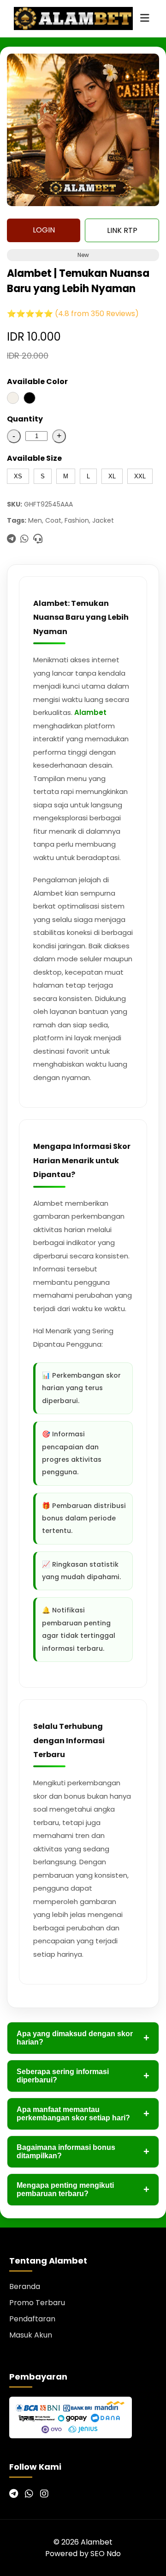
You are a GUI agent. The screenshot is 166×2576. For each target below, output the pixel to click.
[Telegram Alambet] (14, 2494)
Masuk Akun (31, 2335)
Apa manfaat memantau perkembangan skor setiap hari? (83, 2114)
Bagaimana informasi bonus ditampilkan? (83, 2152)
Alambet (90, 712)
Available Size (34, 458)
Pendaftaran (32, 2319)
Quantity (25, 419)
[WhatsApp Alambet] (29, 2494)
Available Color (37, 382)
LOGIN (44, 230)
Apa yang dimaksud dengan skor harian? (83, 2038)
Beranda (25, 2286)
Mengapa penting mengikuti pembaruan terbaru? (83, 2189)
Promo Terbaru (37, 2303)
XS (18, 476)
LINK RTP (122, 230)
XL (112, 476)
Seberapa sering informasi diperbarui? (83, 2076)
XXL (140, 476)
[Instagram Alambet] (44, 2494)
